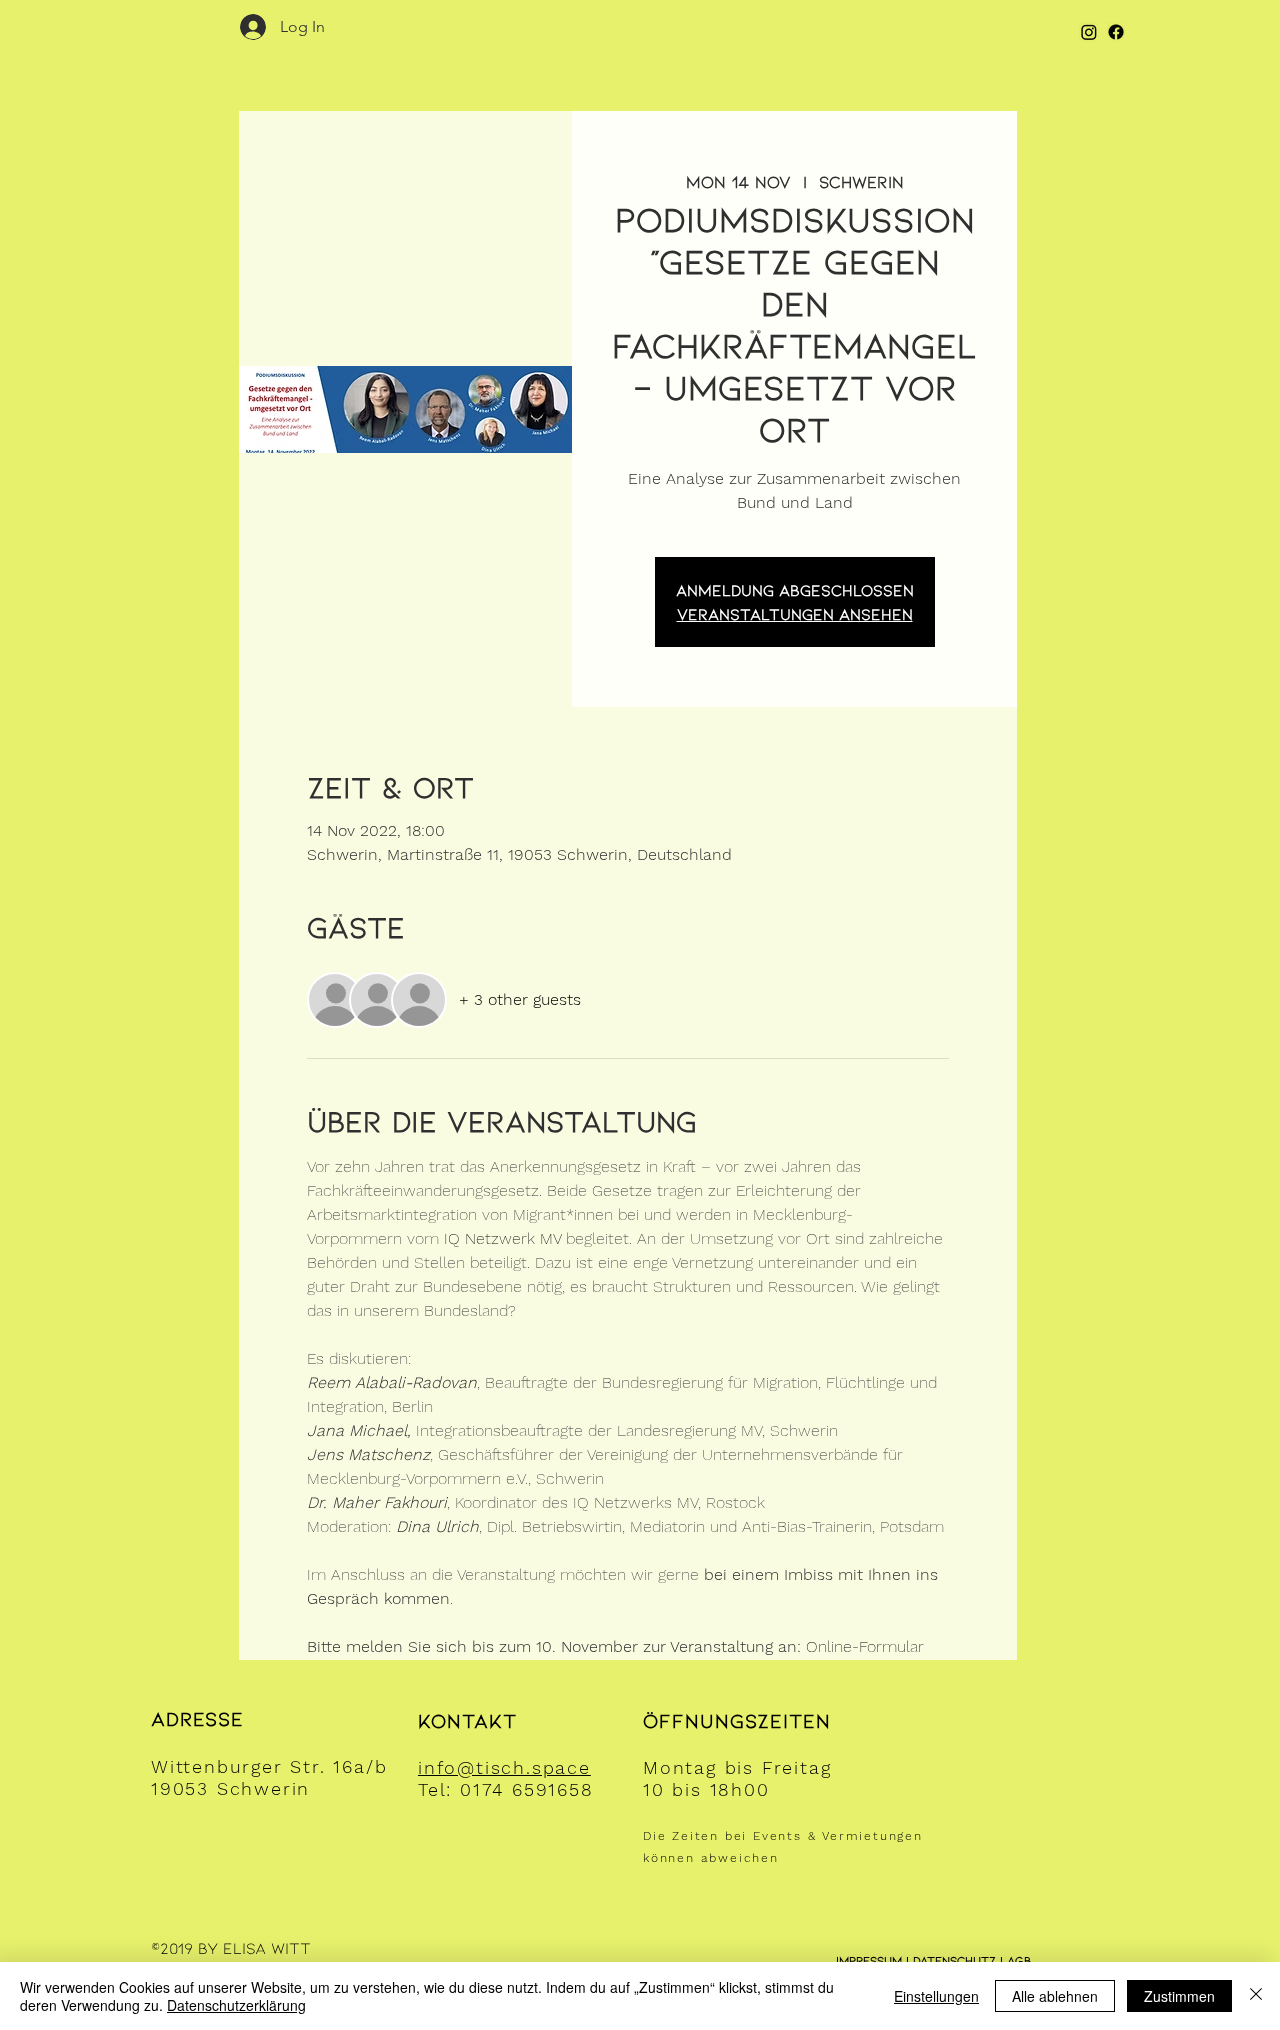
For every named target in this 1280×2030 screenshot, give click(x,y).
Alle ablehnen (1055, 1996)
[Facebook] (1116, 32)
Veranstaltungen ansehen (795, 613)
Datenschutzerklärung (236, 2005)
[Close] (1256, 1996)
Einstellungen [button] (936, 1996)
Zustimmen (1179, 1996)
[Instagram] (1089, 32)
